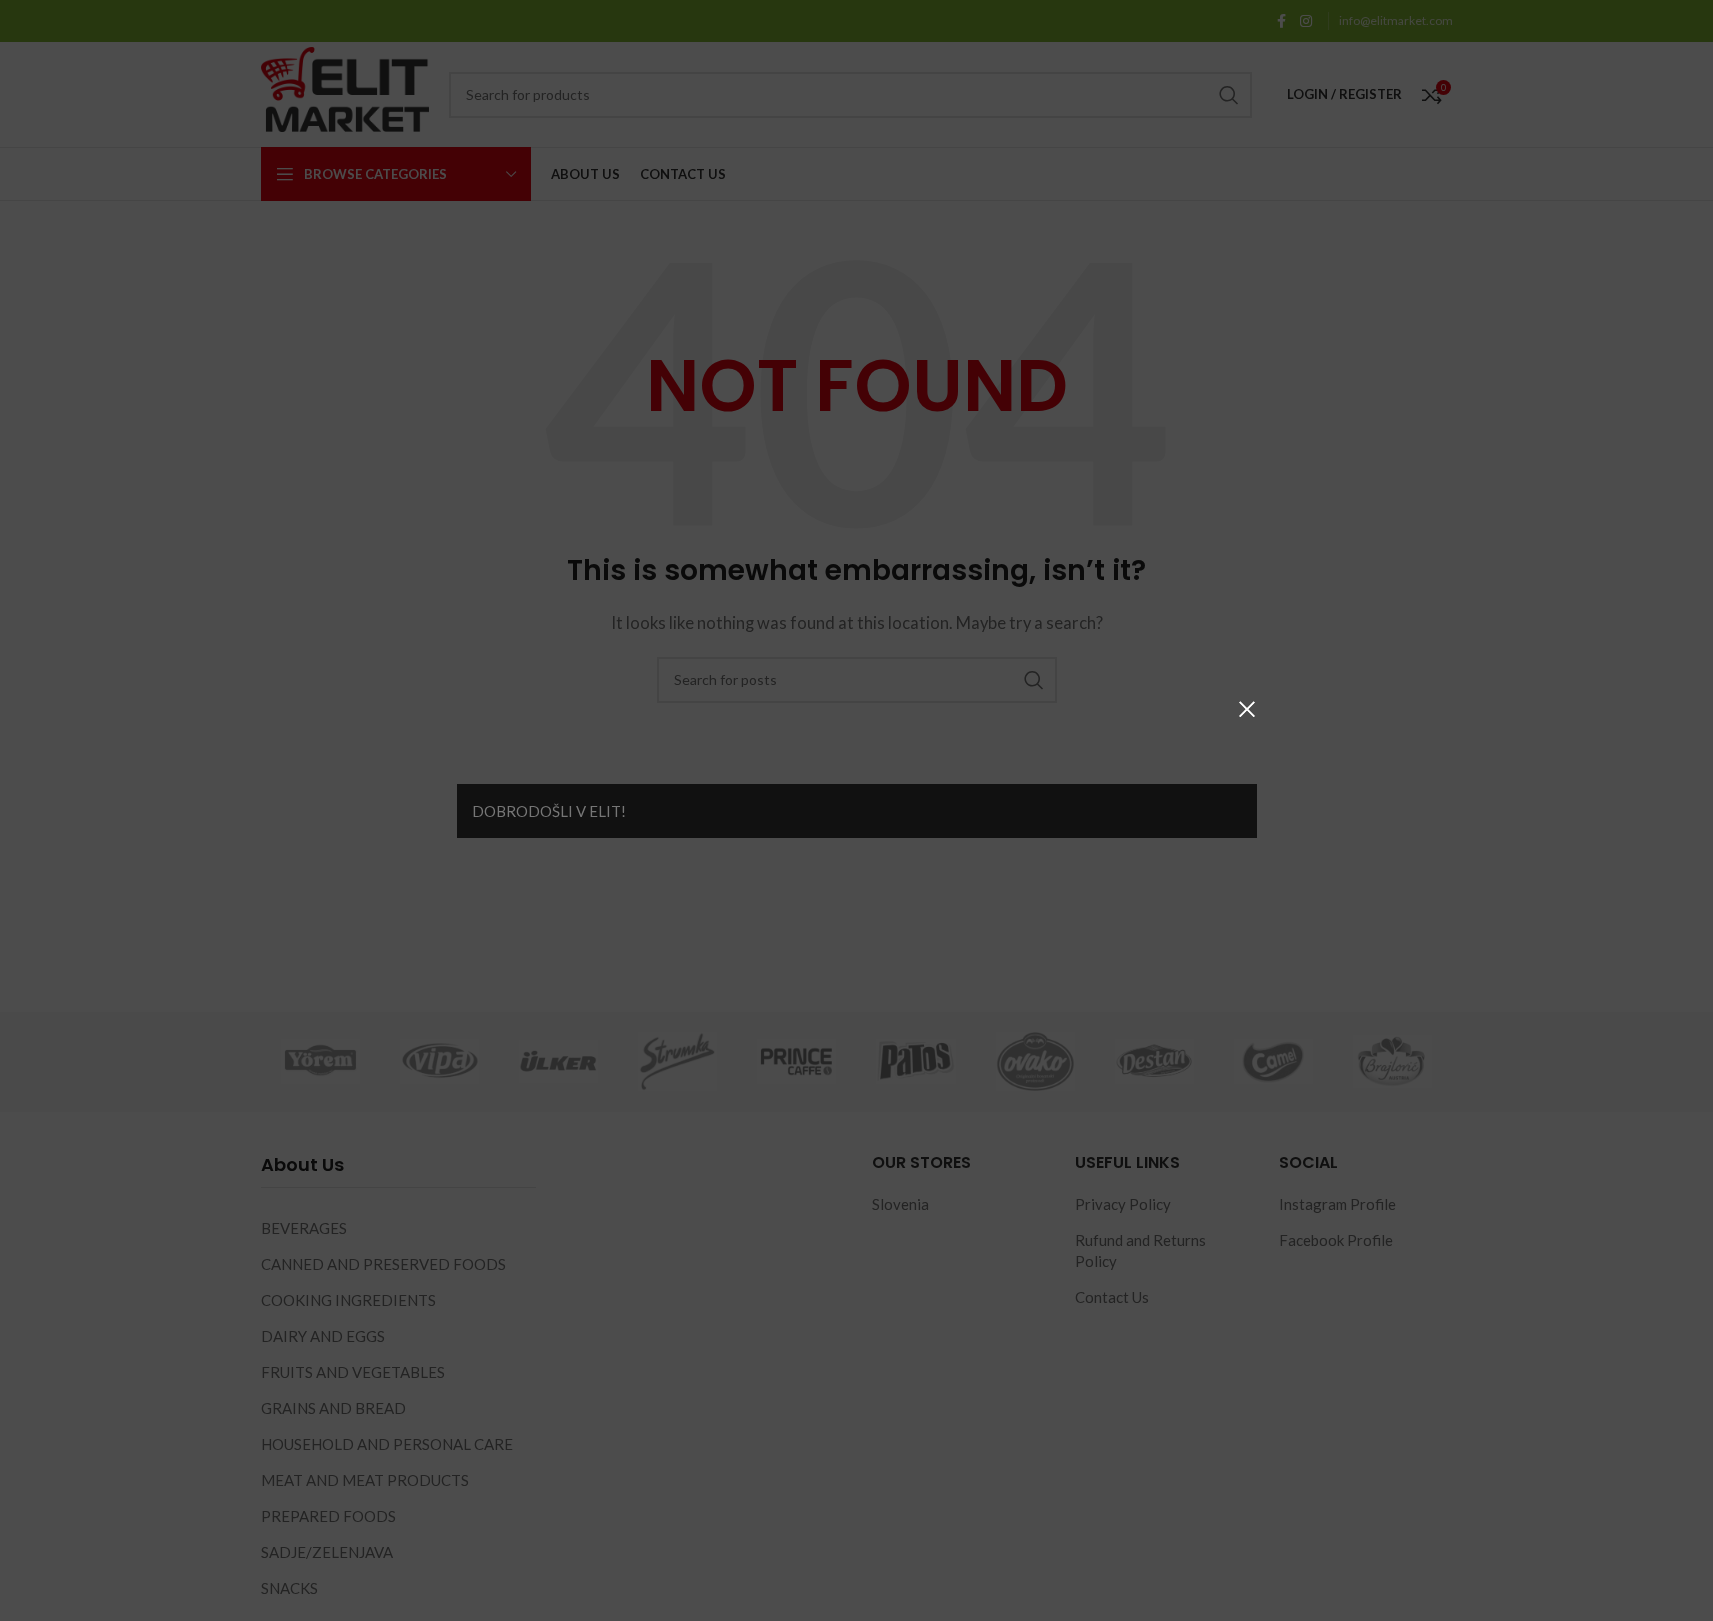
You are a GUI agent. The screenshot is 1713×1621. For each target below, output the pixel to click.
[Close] (1247, 709)
